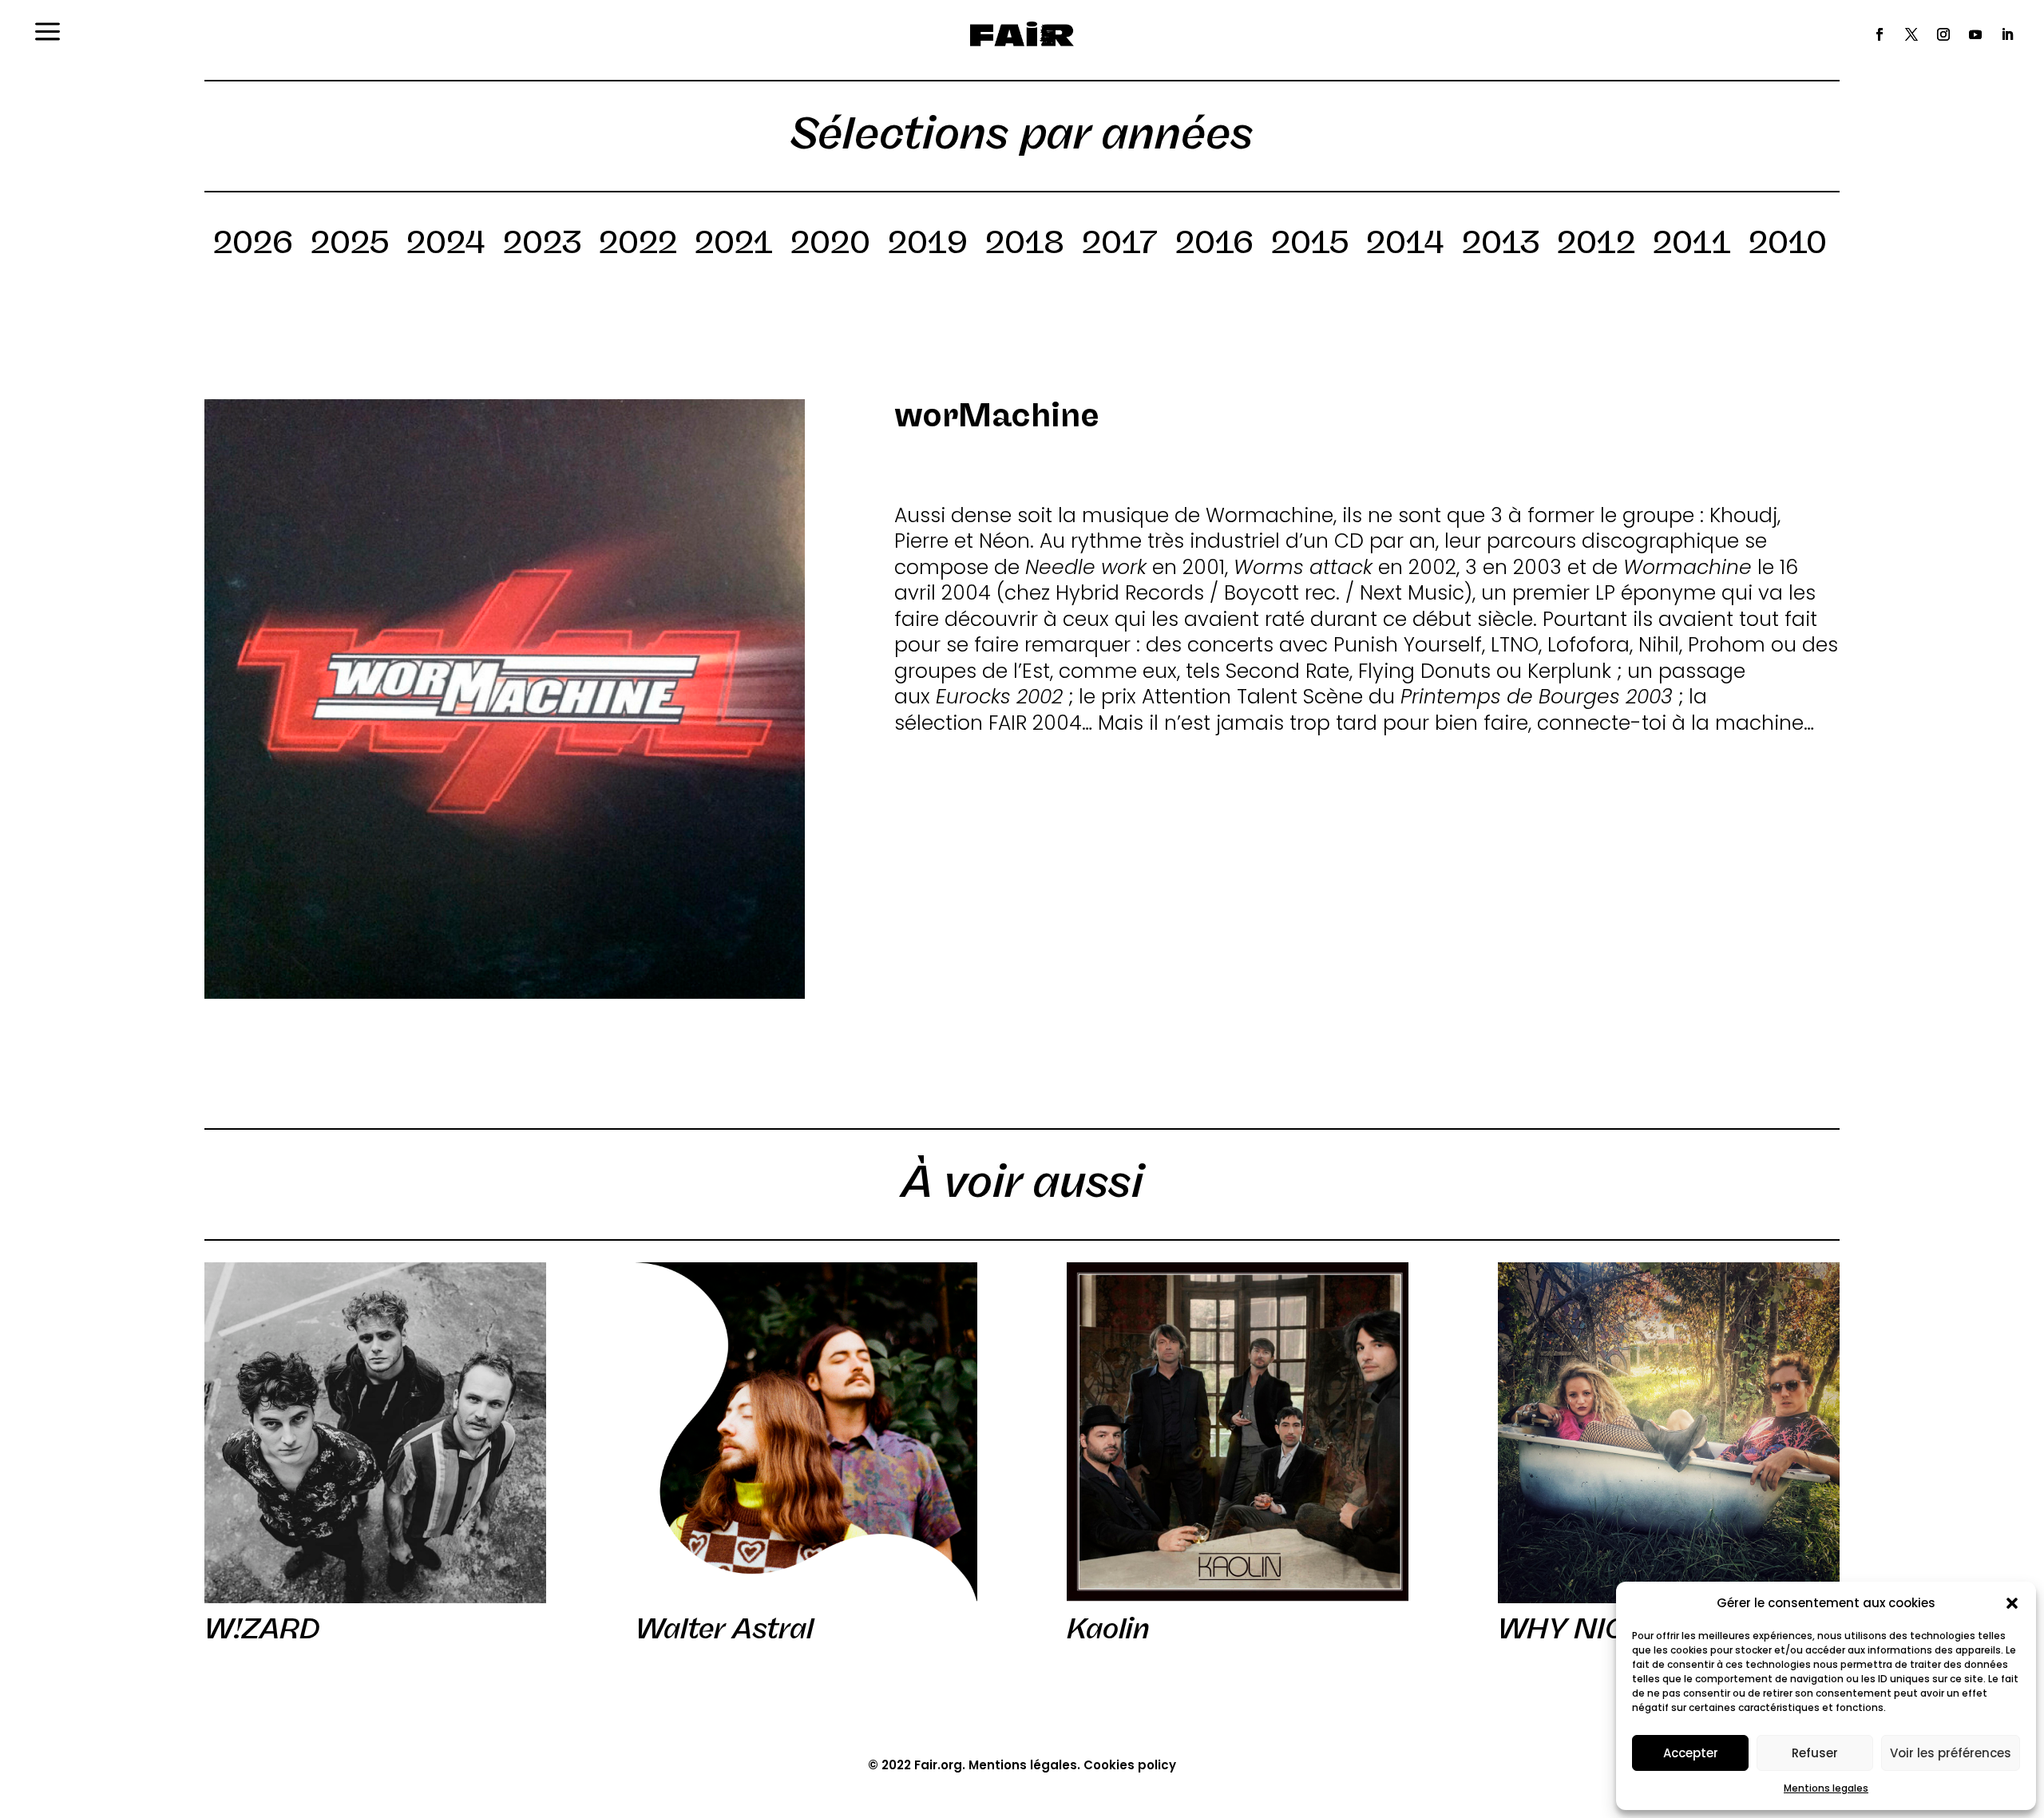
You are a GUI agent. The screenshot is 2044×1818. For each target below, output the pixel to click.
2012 (1596, 245)
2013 (1501, 245)
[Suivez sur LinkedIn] (2007, 34)
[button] (2012, 1603)
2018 (1025, 245)
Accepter (1691, 1753)
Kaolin (1108, 1629)
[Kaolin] (1238, 1433)
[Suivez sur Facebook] (1880, 34)
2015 (1310, 245)
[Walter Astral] (806, 1433)
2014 (1405, 245)
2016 (1214, 245)
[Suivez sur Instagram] (1943, 34)
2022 (638, 245)
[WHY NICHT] (1669, 1433)
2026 (253, 245)
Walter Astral (725, 1629)
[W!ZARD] (375, 1433)
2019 (928, 245)
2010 (1788, 245)
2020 (830, 245)
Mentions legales (1826, 1788)
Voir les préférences (1951, 1753)
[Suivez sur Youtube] (1975, 34)
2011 (1692, 245)
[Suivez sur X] (1911, 34)
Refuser (1815, 1753)
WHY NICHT (1582, 1629)
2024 (446, 245)
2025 (350, 245)
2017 (1120, 245)
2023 (542, 245)
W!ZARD (262, 1629)
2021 (734, 245)
